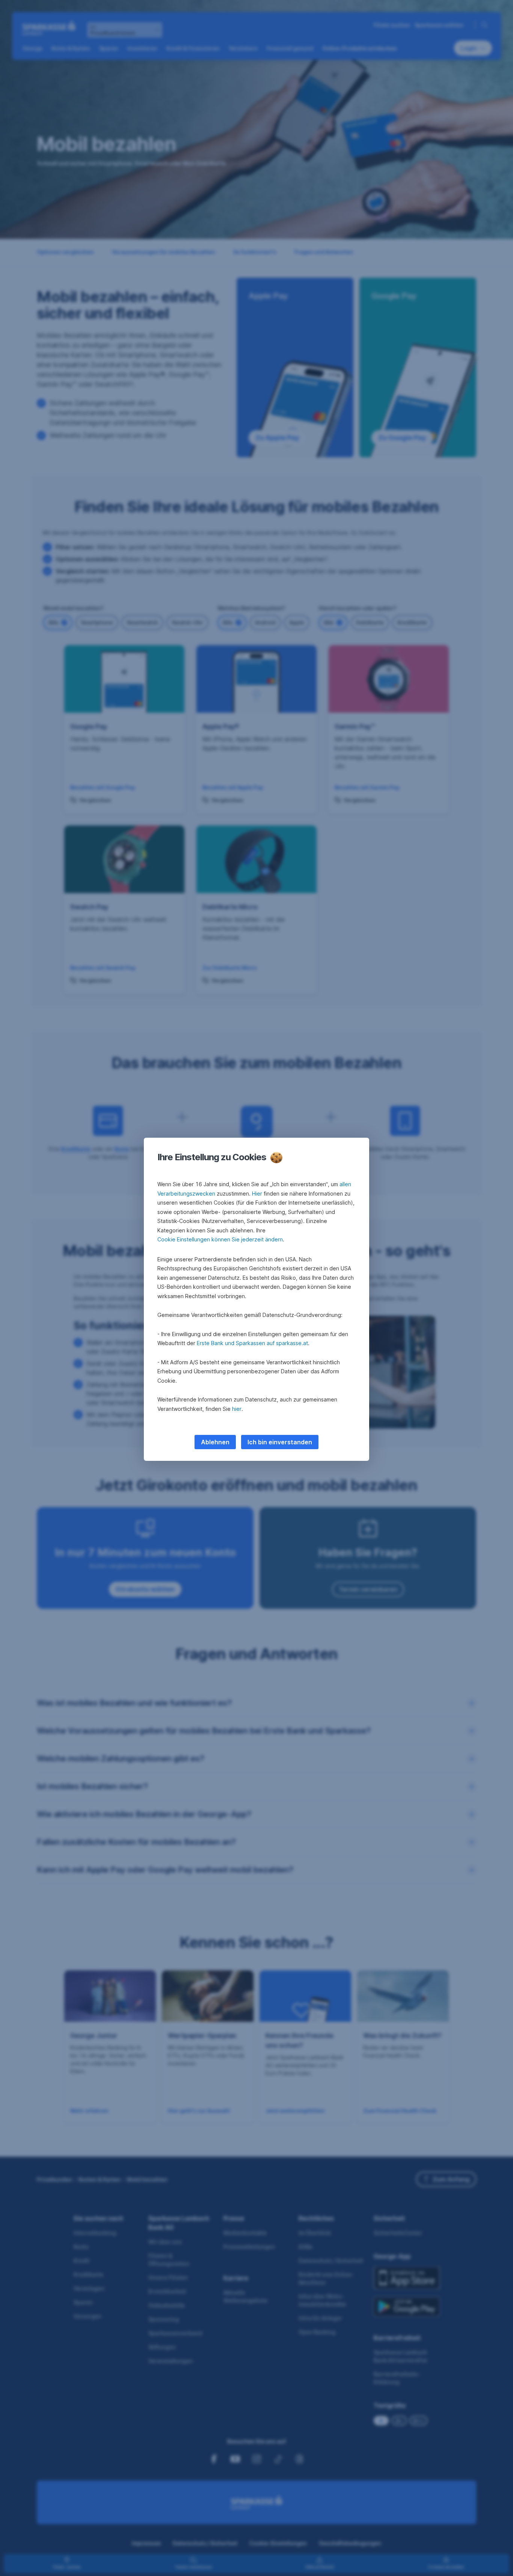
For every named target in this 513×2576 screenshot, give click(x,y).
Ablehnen (215, 1442)
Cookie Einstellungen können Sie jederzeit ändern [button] (220, 1239)
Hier (257, 1194)
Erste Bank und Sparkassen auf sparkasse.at (252, 1343)
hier (237, 1409)
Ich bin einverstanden (280, 1442)
